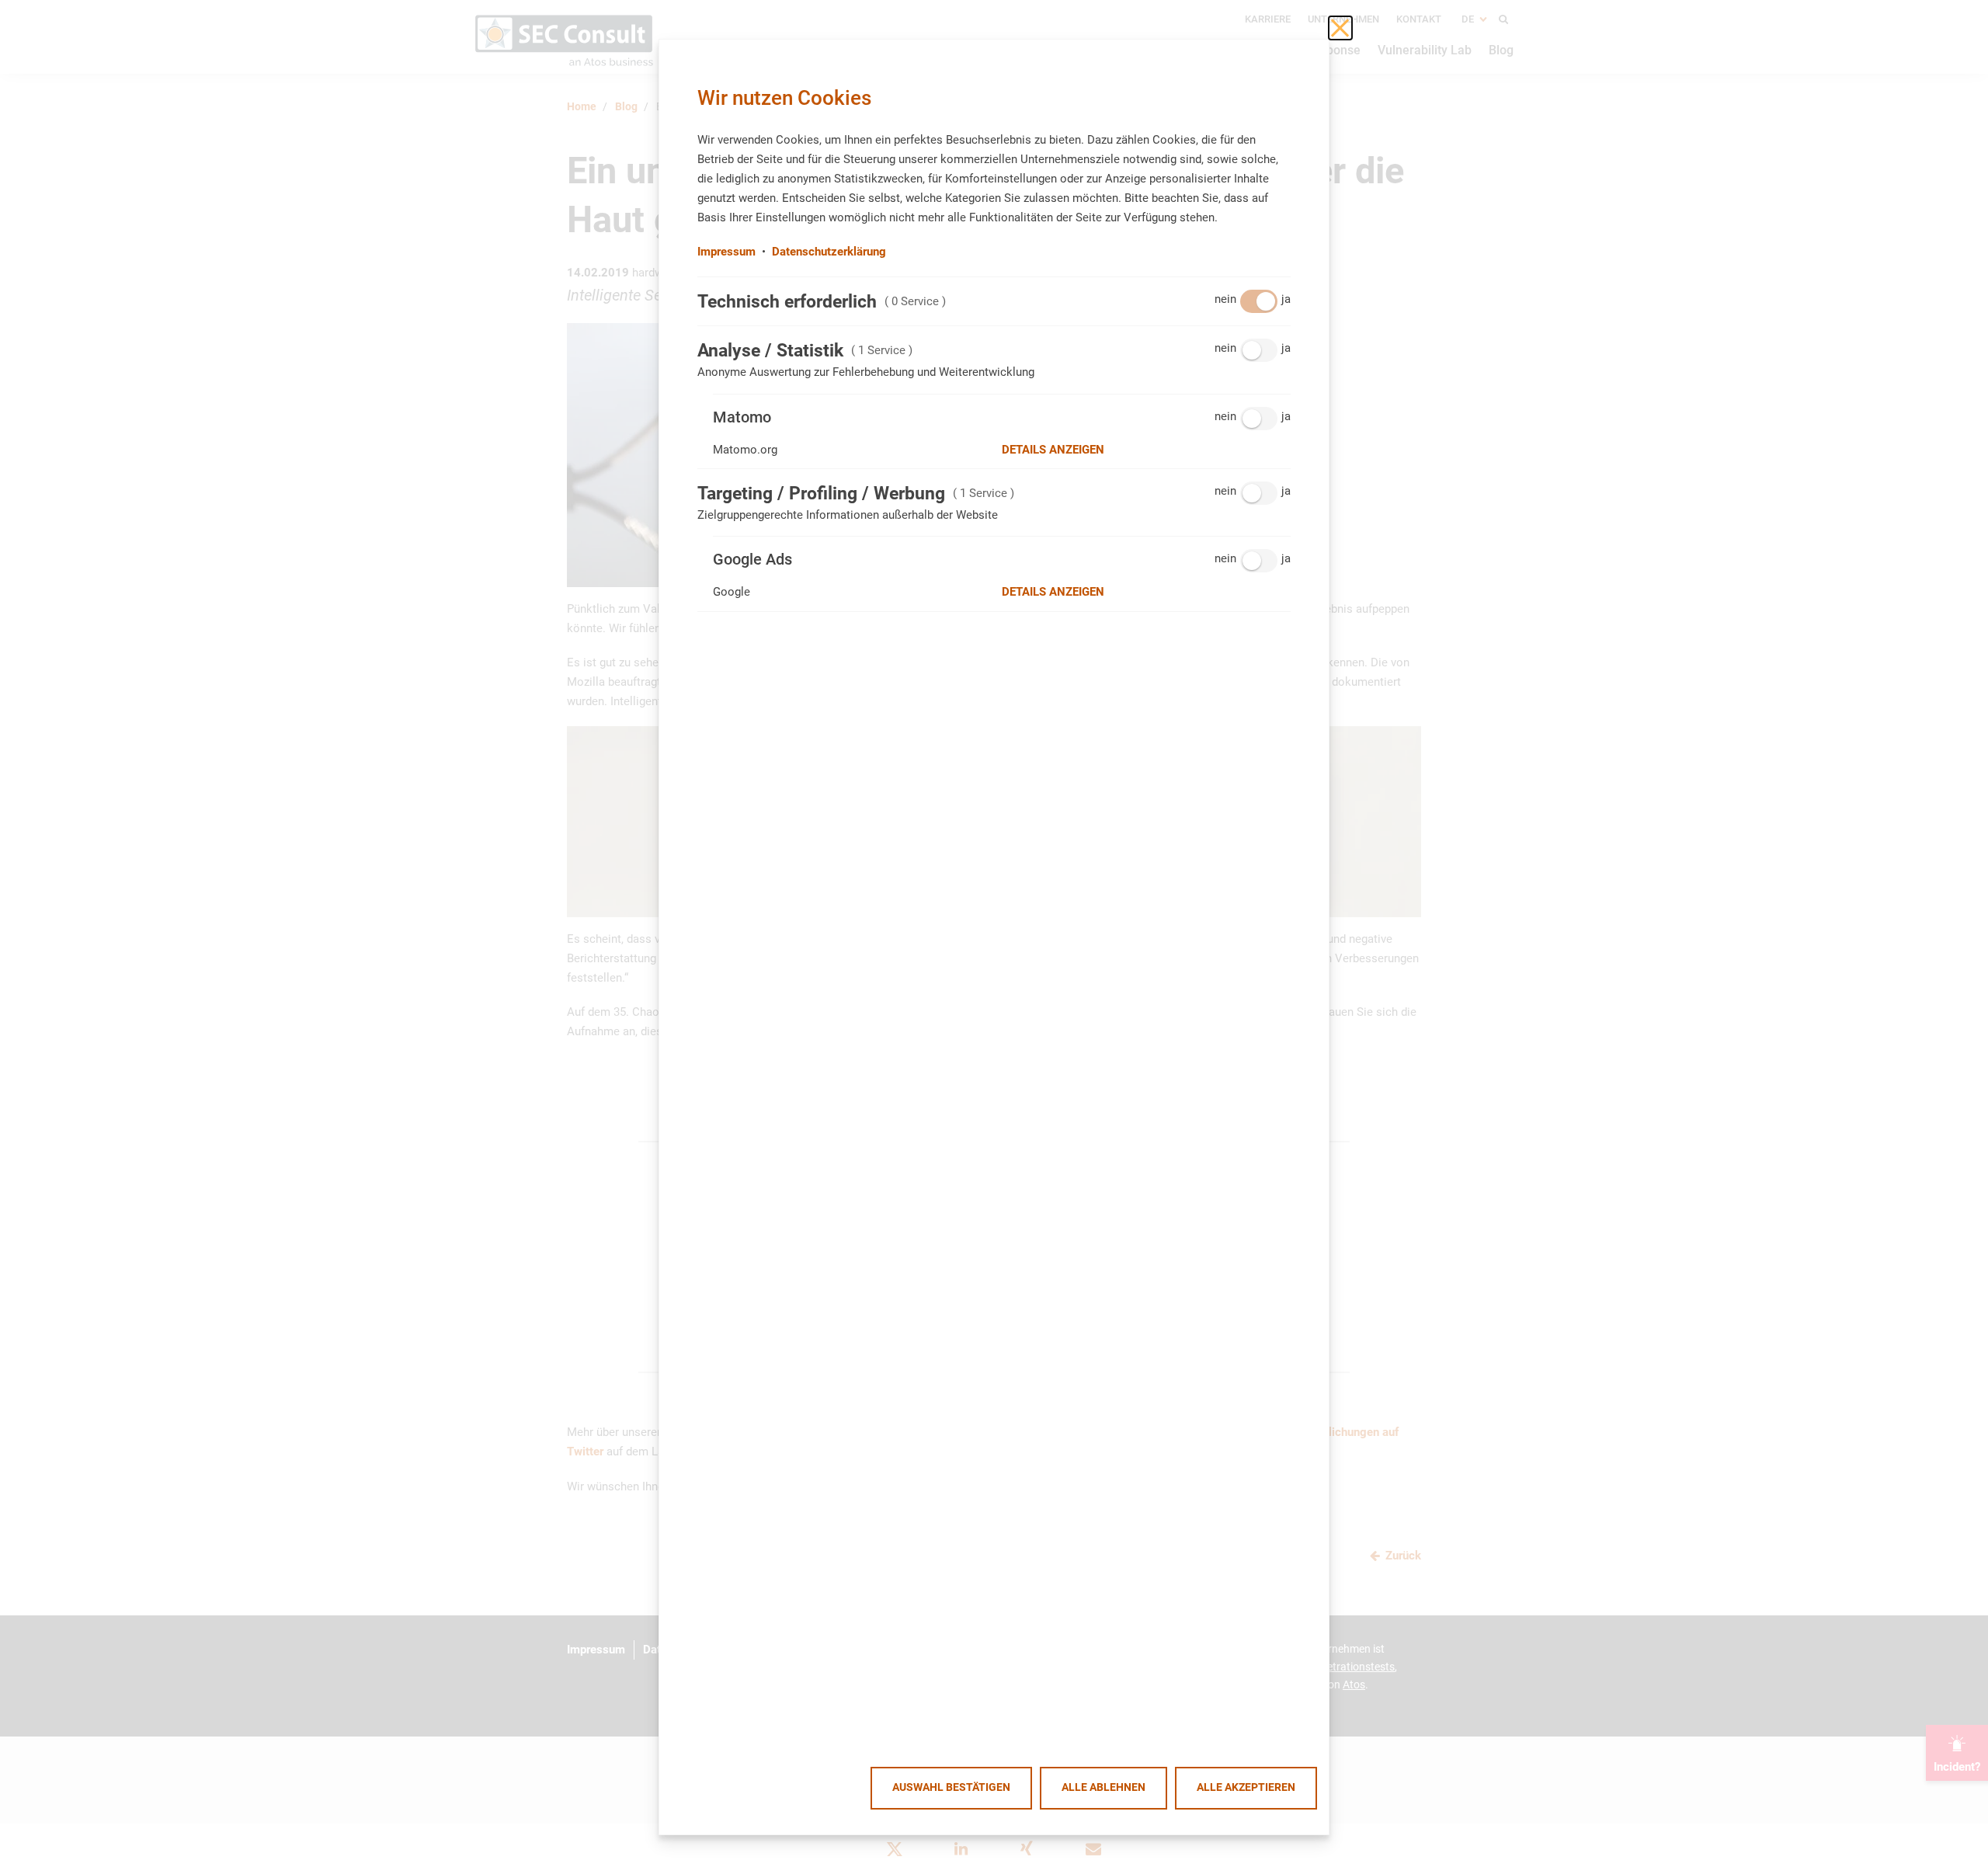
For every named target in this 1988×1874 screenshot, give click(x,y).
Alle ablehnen (1103, 1787)
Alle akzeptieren (1246, 1787)
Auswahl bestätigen (951, 1787)
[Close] (1340, 28)
